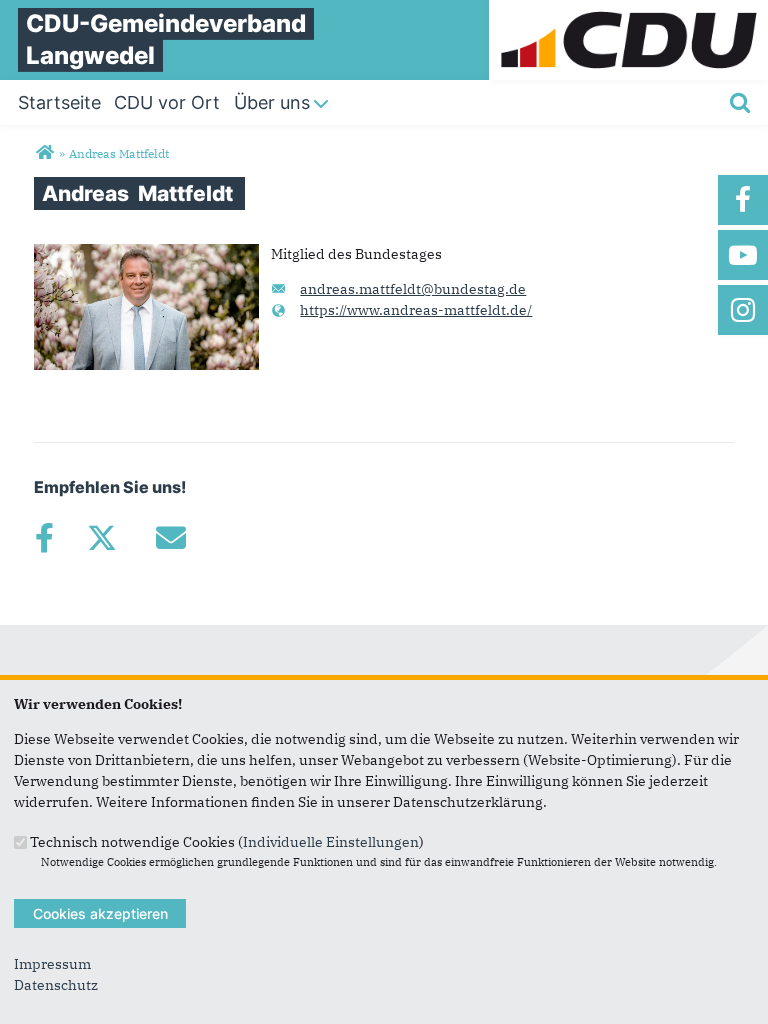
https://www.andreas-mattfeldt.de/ (416, 310)
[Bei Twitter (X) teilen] (101, 538)
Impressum (52, 964)
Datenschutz (56, 985)
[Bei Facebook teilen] (44, 538)
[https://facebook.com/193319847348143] (743, 200)
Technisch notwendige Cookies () (227, 841)
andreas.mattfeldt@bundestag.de (413, 289)
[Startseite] (628, 10)
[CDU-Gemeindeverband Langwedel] (44, 153)
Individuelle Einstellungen (331, 841)
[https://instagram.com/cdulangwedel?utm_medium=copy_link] (743, 310)
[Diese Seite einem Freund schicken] (170, 538)
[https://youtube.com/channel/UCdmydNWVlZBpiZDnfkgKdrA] (743, 255)
